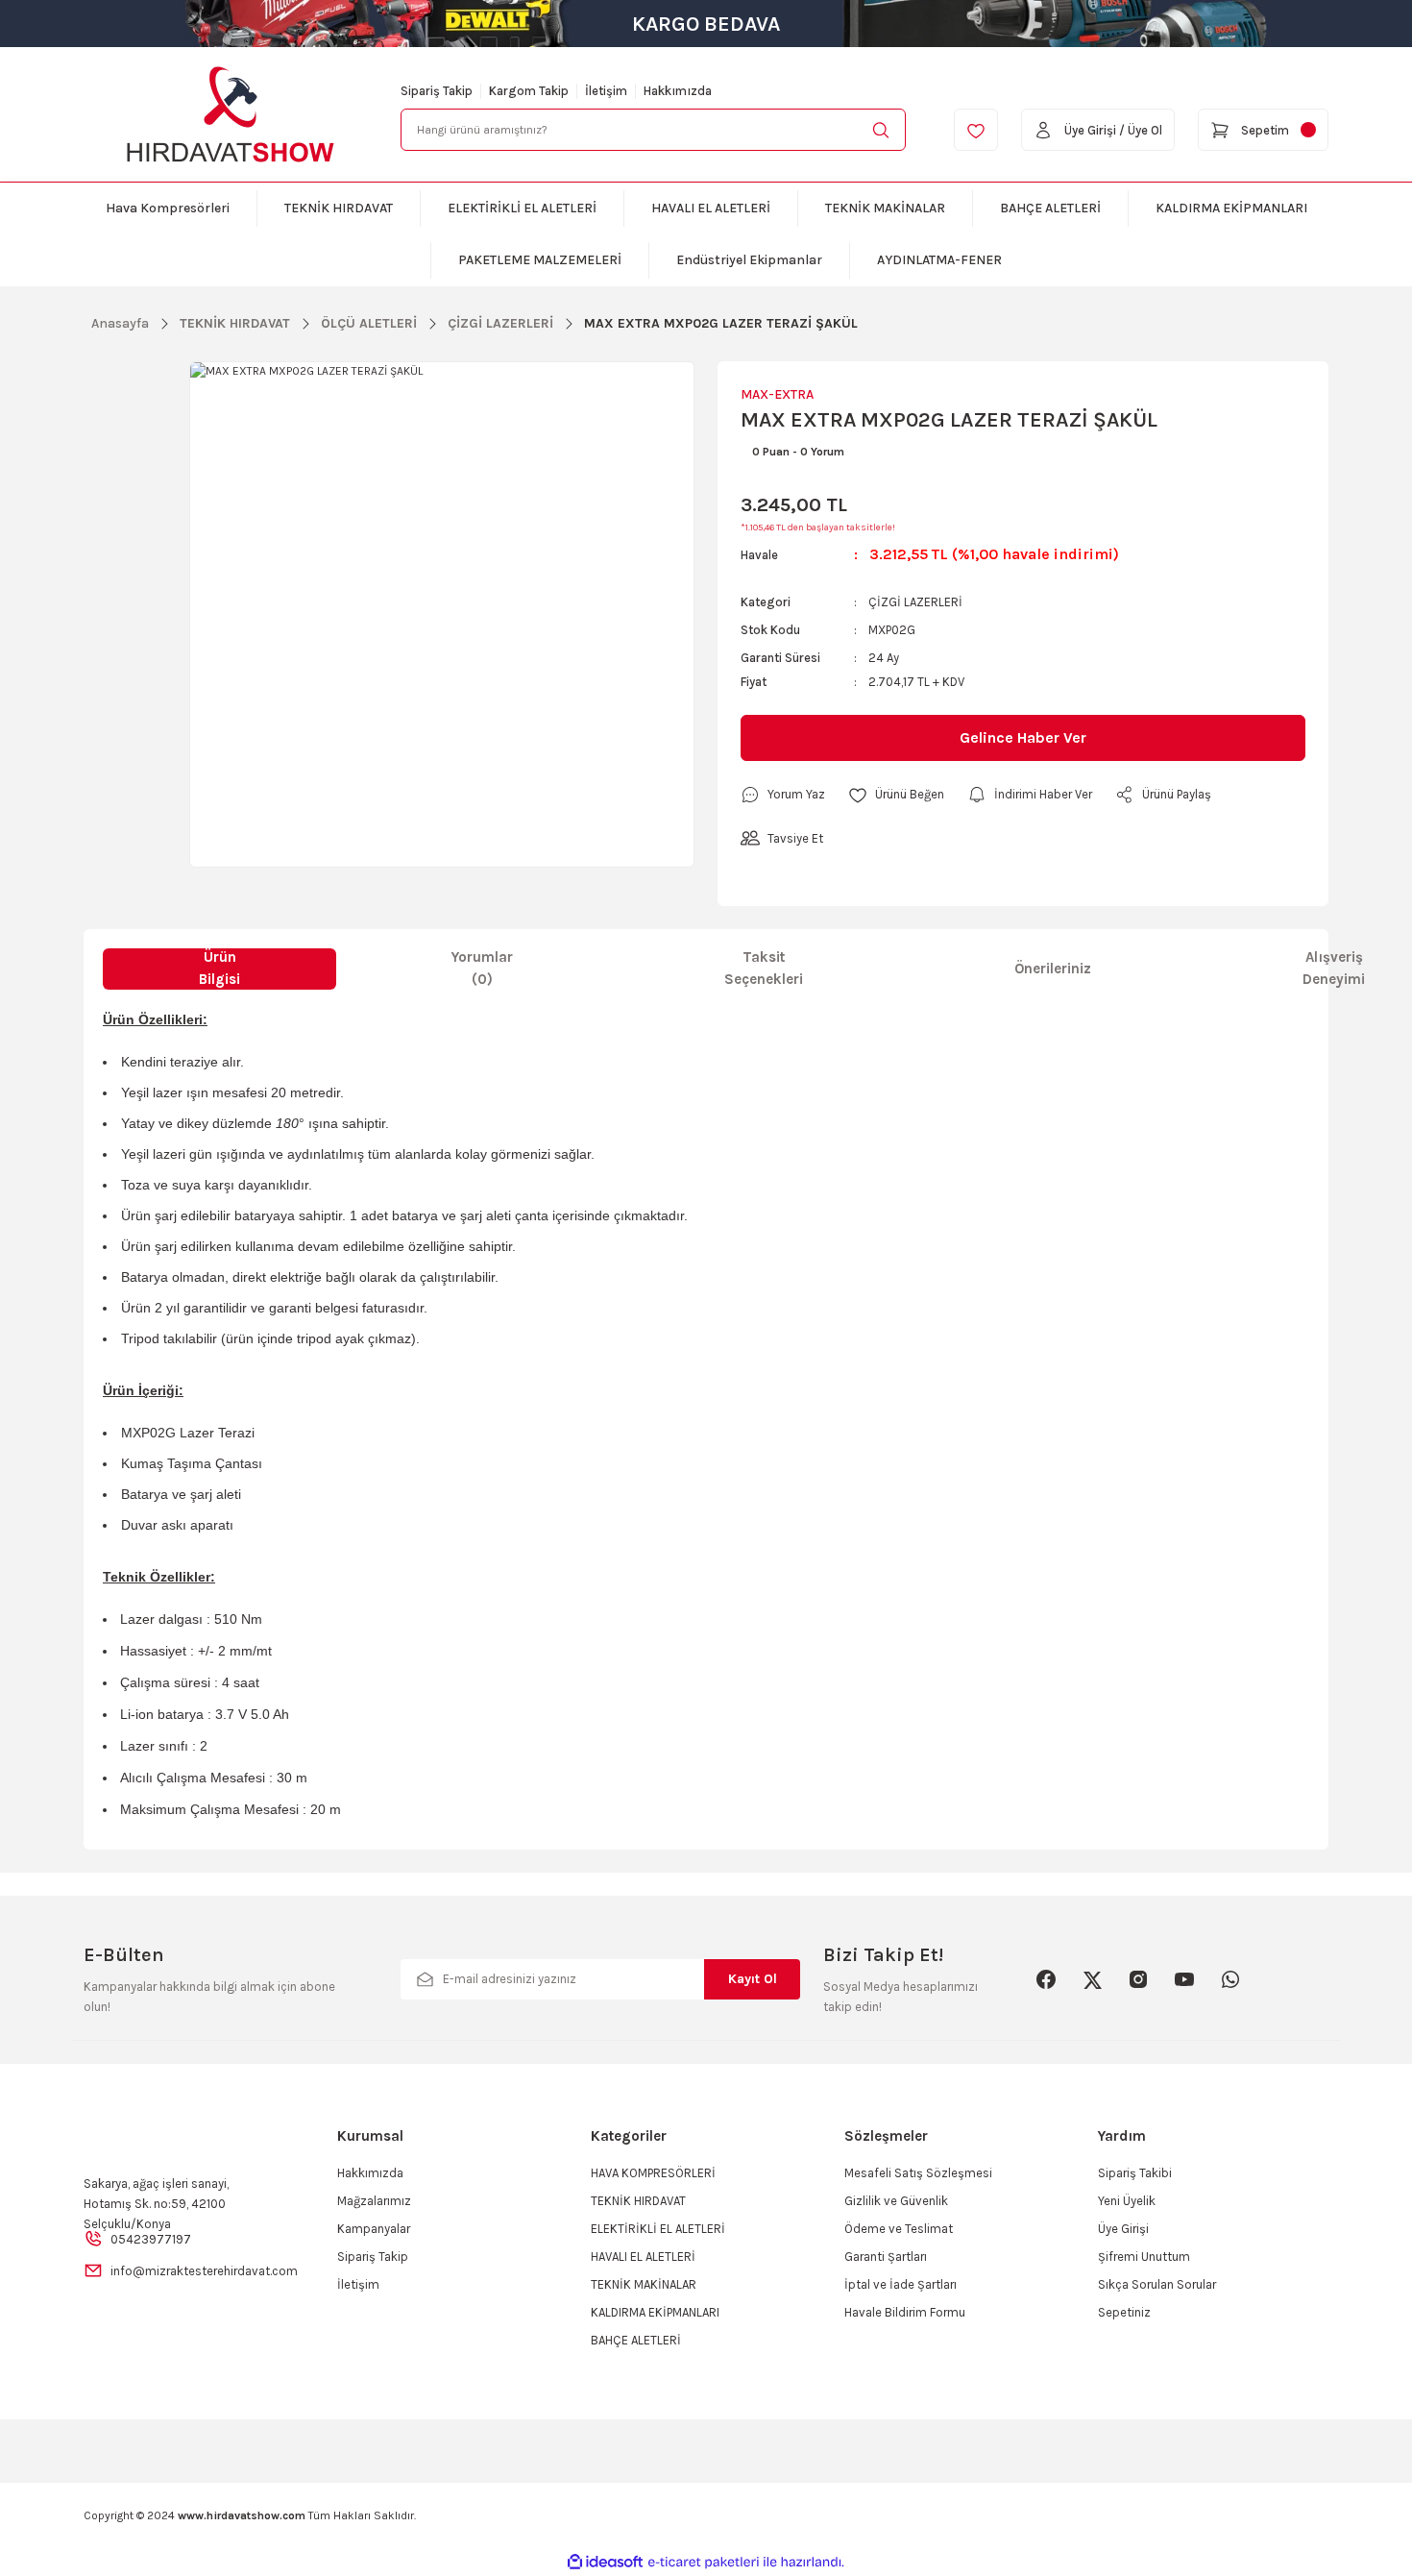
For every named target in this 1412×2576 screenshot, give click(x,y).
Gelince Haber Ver (1023, 737)
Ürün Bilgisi (219, 968)
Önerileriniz (1053, 969)
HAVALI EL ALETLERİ (643, 2257)
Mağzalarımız (374, 2201)
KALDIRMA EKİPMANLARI (655, 2312)
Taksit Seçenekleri (764, 968)
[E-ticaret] (704, 2563)
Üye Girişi (1123, 2229)
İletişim (358, 2284)
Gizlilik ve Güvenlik (896, 2201)
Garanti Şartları (886, 2257)
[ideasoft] (605, 2562)
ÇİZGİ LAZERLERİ (915, 602)
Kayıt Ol (753, 1979)
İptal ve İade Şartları (901, 2284)
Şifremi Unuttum (1144, 2257)
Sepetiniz (1124, 2312)
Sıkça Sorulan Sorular (1157, 2284)
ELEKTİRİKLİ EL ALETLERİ (658, 2229)
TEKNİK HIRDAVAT (638, 2201)
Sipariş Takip (373, 2257)
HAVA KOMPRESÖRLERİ (653, 2173)
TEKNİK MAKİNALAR (644, 2284)
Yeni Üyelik (1127, 2201)
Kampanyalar (374, 2229)
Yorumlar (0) (482, 968)
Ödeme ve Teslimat (899, 2229)
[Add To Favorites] (896, 795)
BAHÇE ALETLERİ (636, 2340)
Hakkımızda (370, 2173)
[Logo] (231, 114)
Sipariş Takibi (1135, 2173)
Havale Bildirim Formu (905, 2312)
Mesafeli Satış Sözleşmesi (918, 2173)
